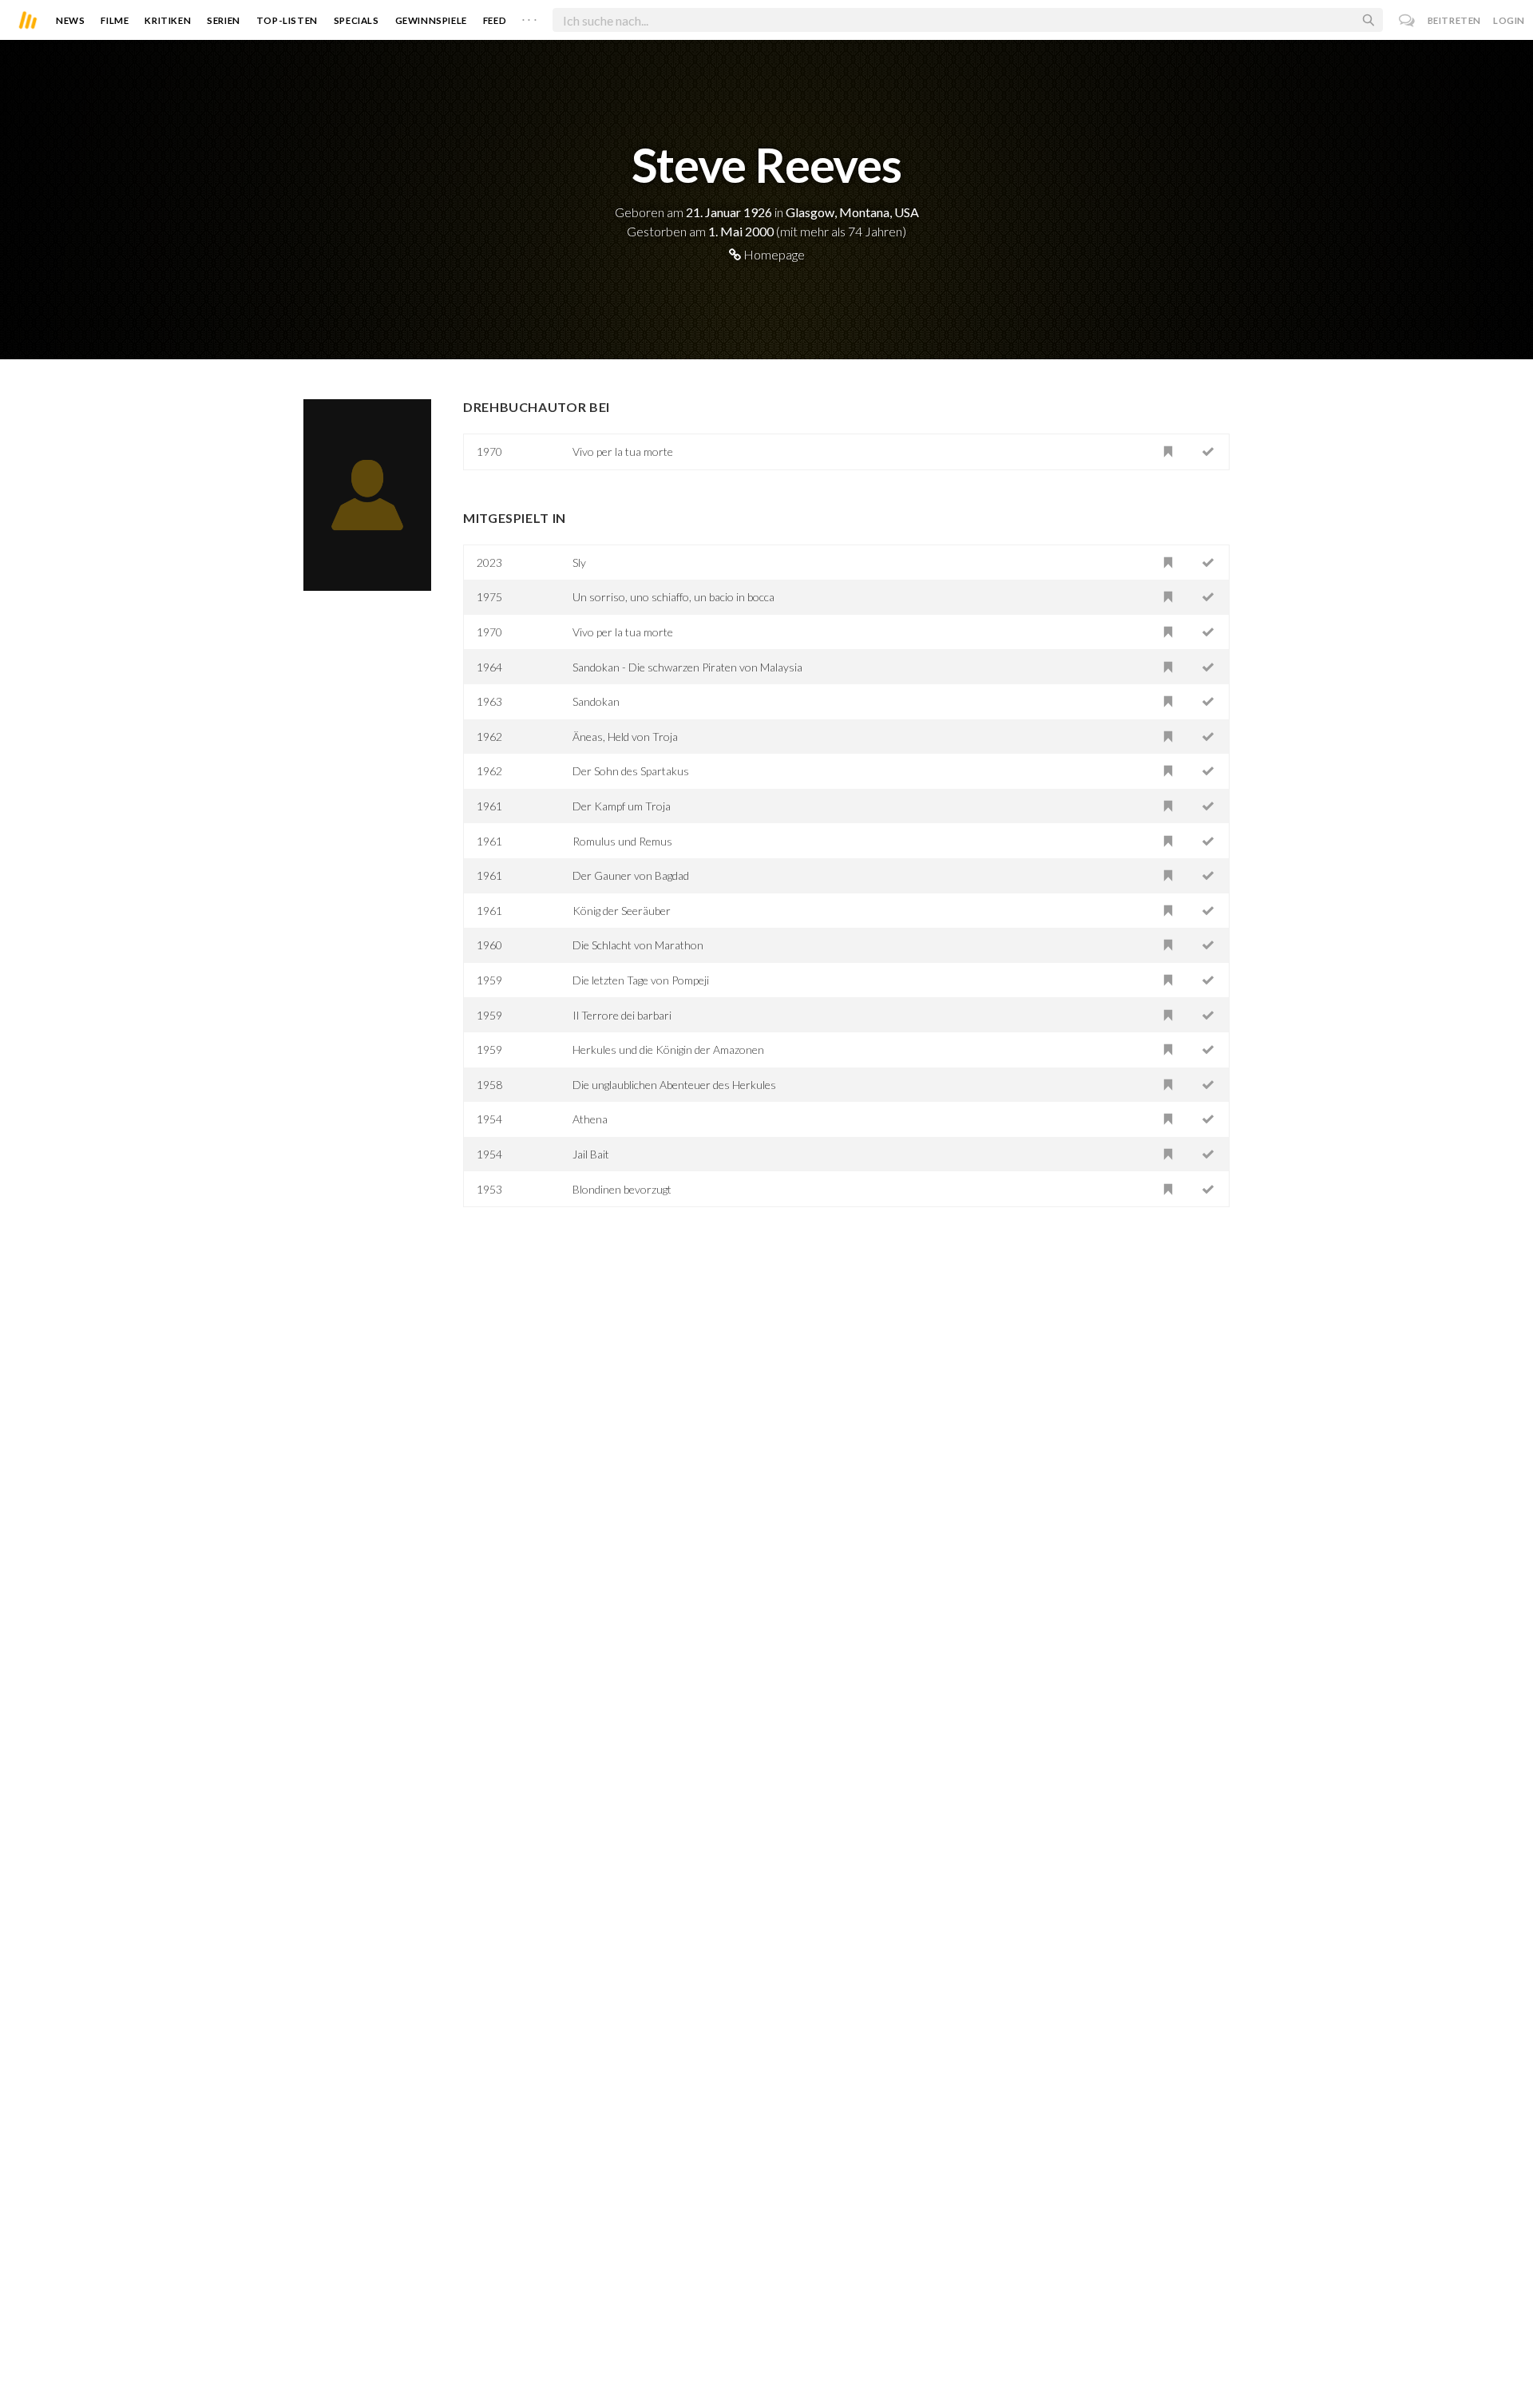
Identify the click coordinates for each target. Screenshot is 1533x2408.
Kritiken (168, 20)
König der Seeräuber (622, 911)
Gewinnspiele (431, 20)
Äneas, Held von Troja (625, 737)
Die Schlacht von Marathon (638, 945)
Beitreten (1454, 20)
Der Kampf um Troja (622, 806)
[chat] (1407, 20)
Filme (115, 20)
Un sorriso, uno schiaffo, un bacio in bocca (673, 597)
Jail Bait (591, 1154)
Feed (495, 20)
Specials (357, 20)
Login (1509, 20)
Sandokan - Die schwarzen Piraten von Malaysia (687, 667)
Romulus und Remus (622, 841)
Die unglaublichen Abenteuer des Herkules (674, 1085)
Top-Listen (287, 20)
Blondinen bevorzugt (622, 1189)
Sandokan (596, 701)
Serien (224, 20)
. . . (529, 17)
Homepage (773, 254)
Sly (579, 562)
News (70, 20)
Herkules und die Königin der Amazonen (668, 1050)
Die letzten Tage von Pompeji (641, 980)
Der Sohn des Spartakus (631, 771)
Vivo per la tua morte (623, 451)
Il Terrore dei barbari (622, 1015)
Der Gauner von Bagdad (631, 875)
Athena (590, 1119)
